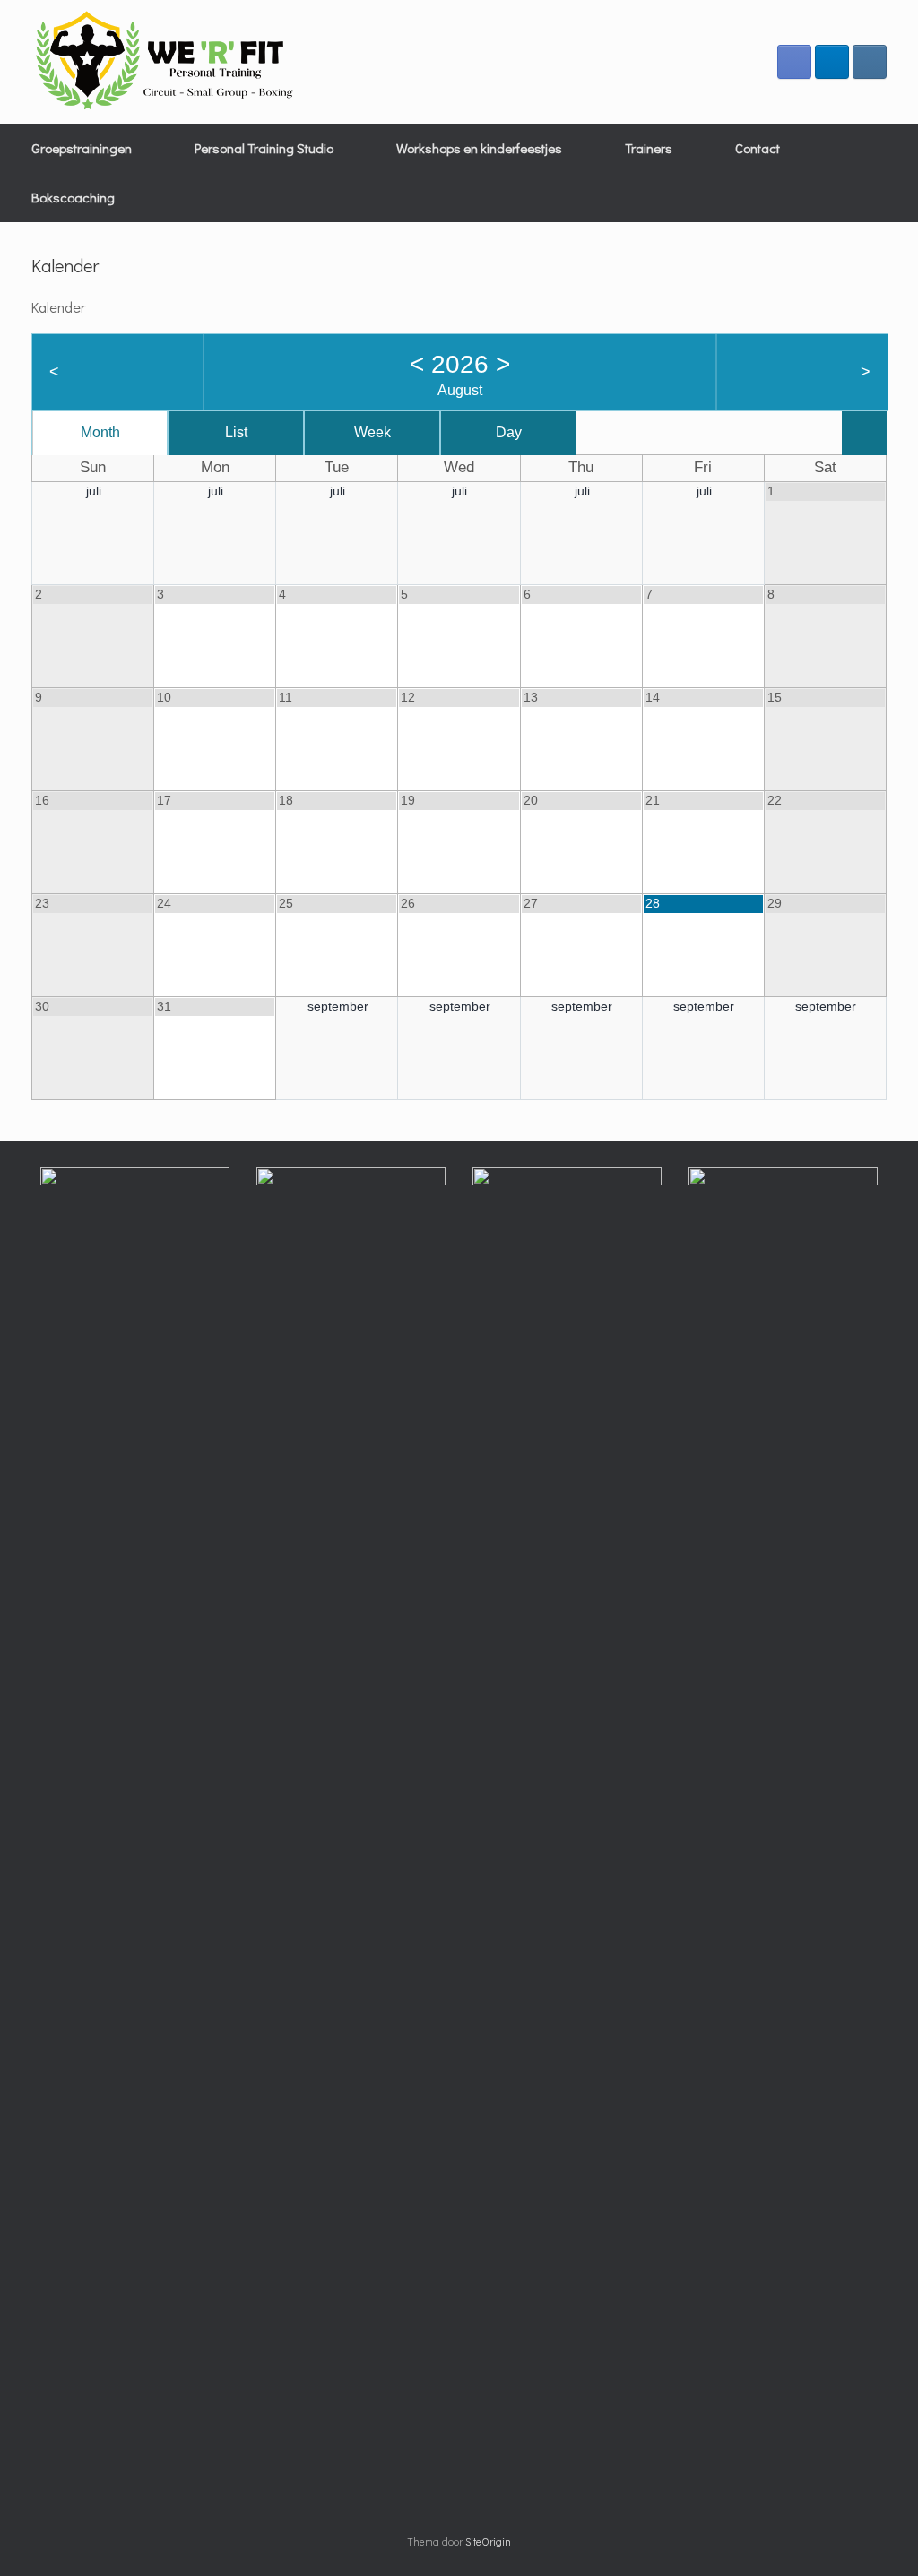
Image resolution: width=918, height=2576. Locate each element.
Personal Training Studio (264, 148)
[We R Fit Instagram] (870, 62)
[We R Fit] (166, 62)
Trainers (649, 148)
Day (509, 432)
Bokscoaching (73, 197)
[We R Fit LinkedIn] (832, 62)
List (236, 432)
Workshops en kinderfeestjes (479, 148)
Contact (758, 148)
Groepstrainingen (82, 148)
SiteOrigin (488, 2542)
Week (372, 432)
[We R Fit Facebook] (794, 62)
